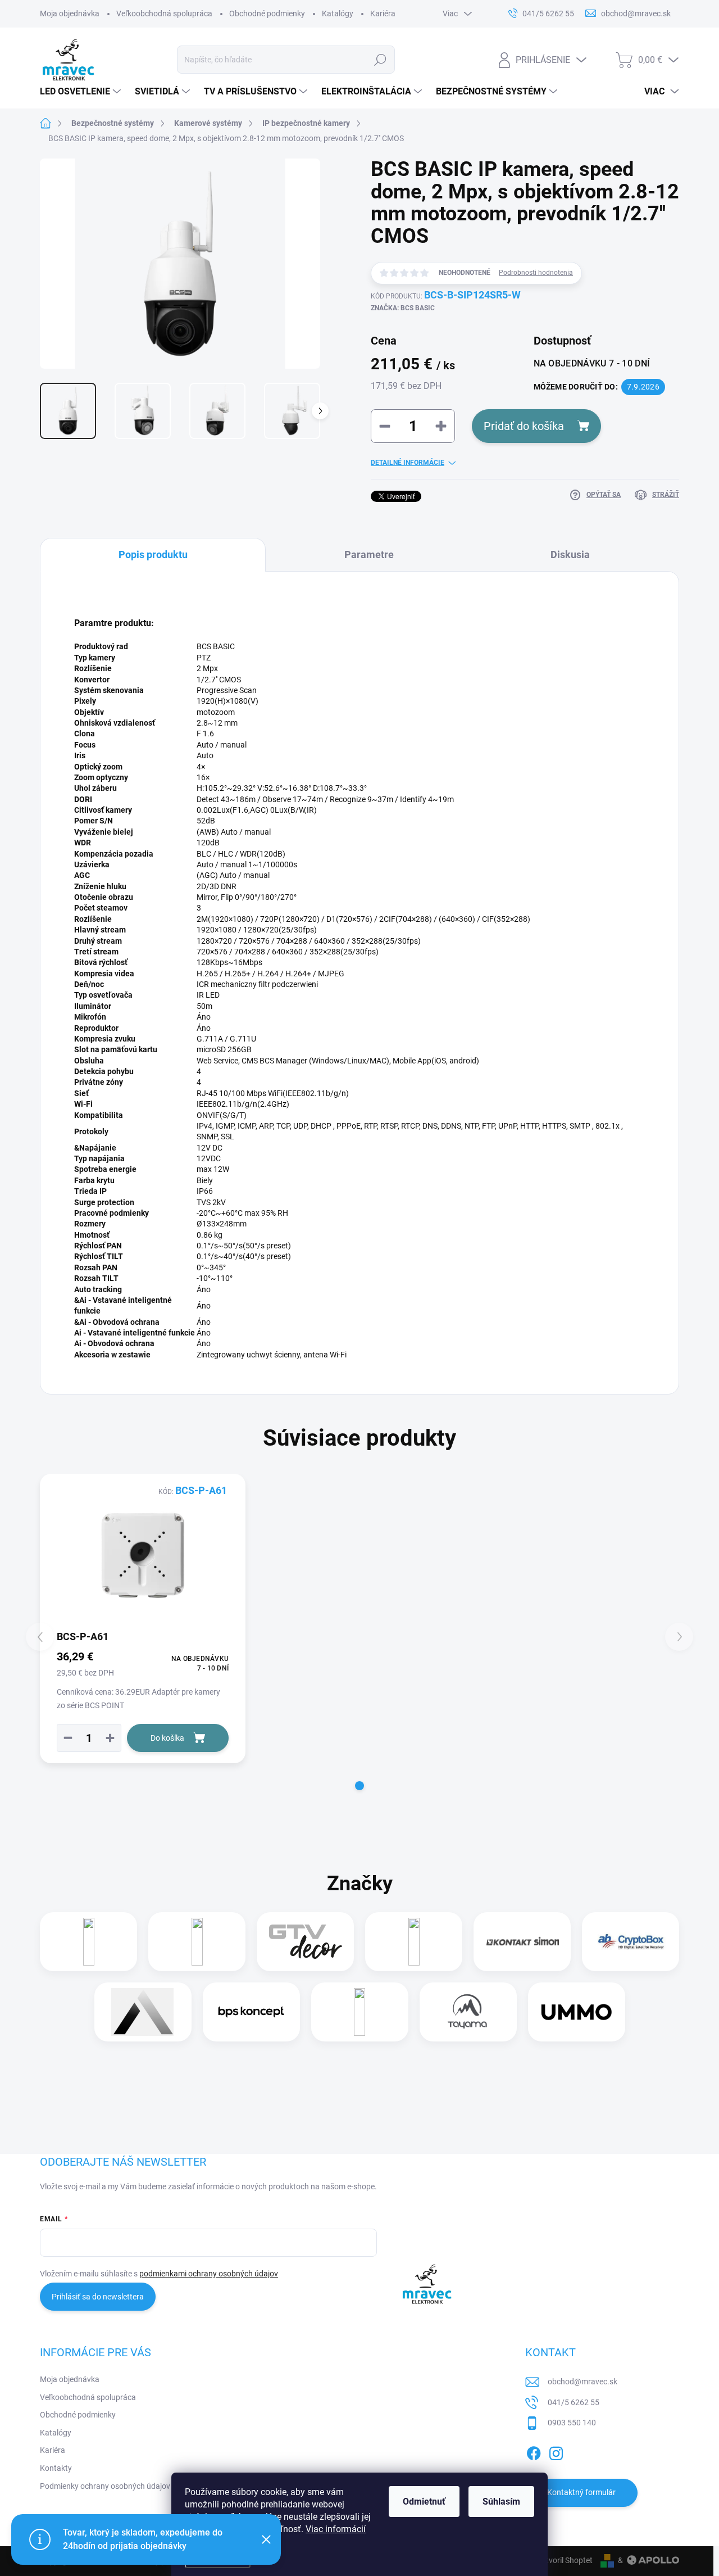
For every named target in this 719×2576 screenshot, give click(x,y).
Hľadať (381, 60)
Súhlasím (501, 2502)
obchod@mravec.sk (583, 2382)
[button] (110, 1738)
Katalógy (338, 13)
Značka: (403, 308)
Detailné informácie (408, 463)
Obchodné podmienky (267, 13)
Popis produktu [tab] (153, 554)
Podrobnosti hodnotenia (536, 273)
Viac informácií (336, 2529)
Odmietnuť (424, 2502)
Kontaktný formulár (581, 2492)
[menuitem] (82, 92)
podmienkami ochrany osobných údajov (209, 2274)
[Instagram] (556, 2451)
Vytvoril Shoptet (565, 2560)
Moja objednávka (70, 13)
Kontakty (56, 2468)
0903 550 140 (572, 2423)
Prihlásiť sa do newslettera (98, 2297)
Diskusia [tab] (570, 554)
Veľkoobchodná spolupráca (164, 13)
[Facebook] (534, 2451)
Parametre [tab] (369, 554)
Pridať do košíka (524, 426)
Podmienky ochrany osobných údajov (105, 2486)
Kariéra (383, 13)
